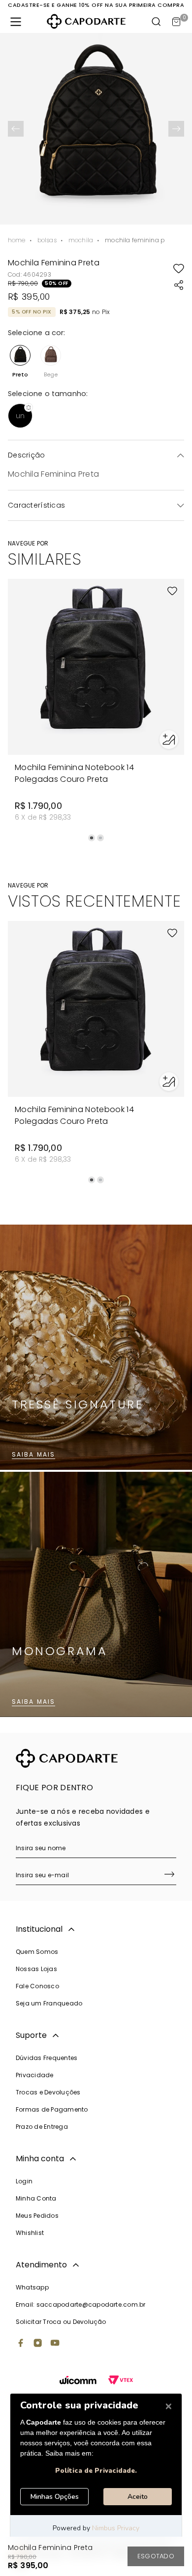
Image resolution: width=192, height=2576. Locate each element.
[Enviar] (169, 1875)
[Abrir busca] (157, 22)
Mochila (81, 240)
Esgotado (156, 2556)
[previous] (16, 129)
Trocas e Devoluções (48, 2092)
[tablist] (96, 838)
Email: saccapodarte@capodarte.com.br (81, 2304)
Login (24, 2181)
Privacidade (35, 2075)
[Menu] (16, 22)
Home (17, 240)
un (20, 416)
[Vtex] (121, 2381)
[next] (176, 129)
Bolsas (47, 240)
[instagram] (38, 2344)
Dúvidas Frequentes (47, 2058)
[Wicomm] (78, 2381)
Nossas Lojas (36, 1969)
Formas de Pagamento (52, 2109)
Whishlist (30, 2233)
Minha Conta (36, 2198)
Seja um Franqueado (49, 2003)
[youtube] (55, 2344)
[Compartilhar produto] (179, 285)
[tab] (92, 838)
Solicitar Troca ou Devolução (61, 2322)
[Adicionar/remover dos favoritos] (179, 268)
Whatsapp (32, 2287)
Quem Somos (37, 1952)
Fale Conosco (37, 1986)
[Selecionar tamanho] (169, 740)
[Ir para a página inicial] (86, 21)
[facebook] (21, 2344)
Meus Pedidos (37, 2216)
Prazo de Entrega (42, 2127)
